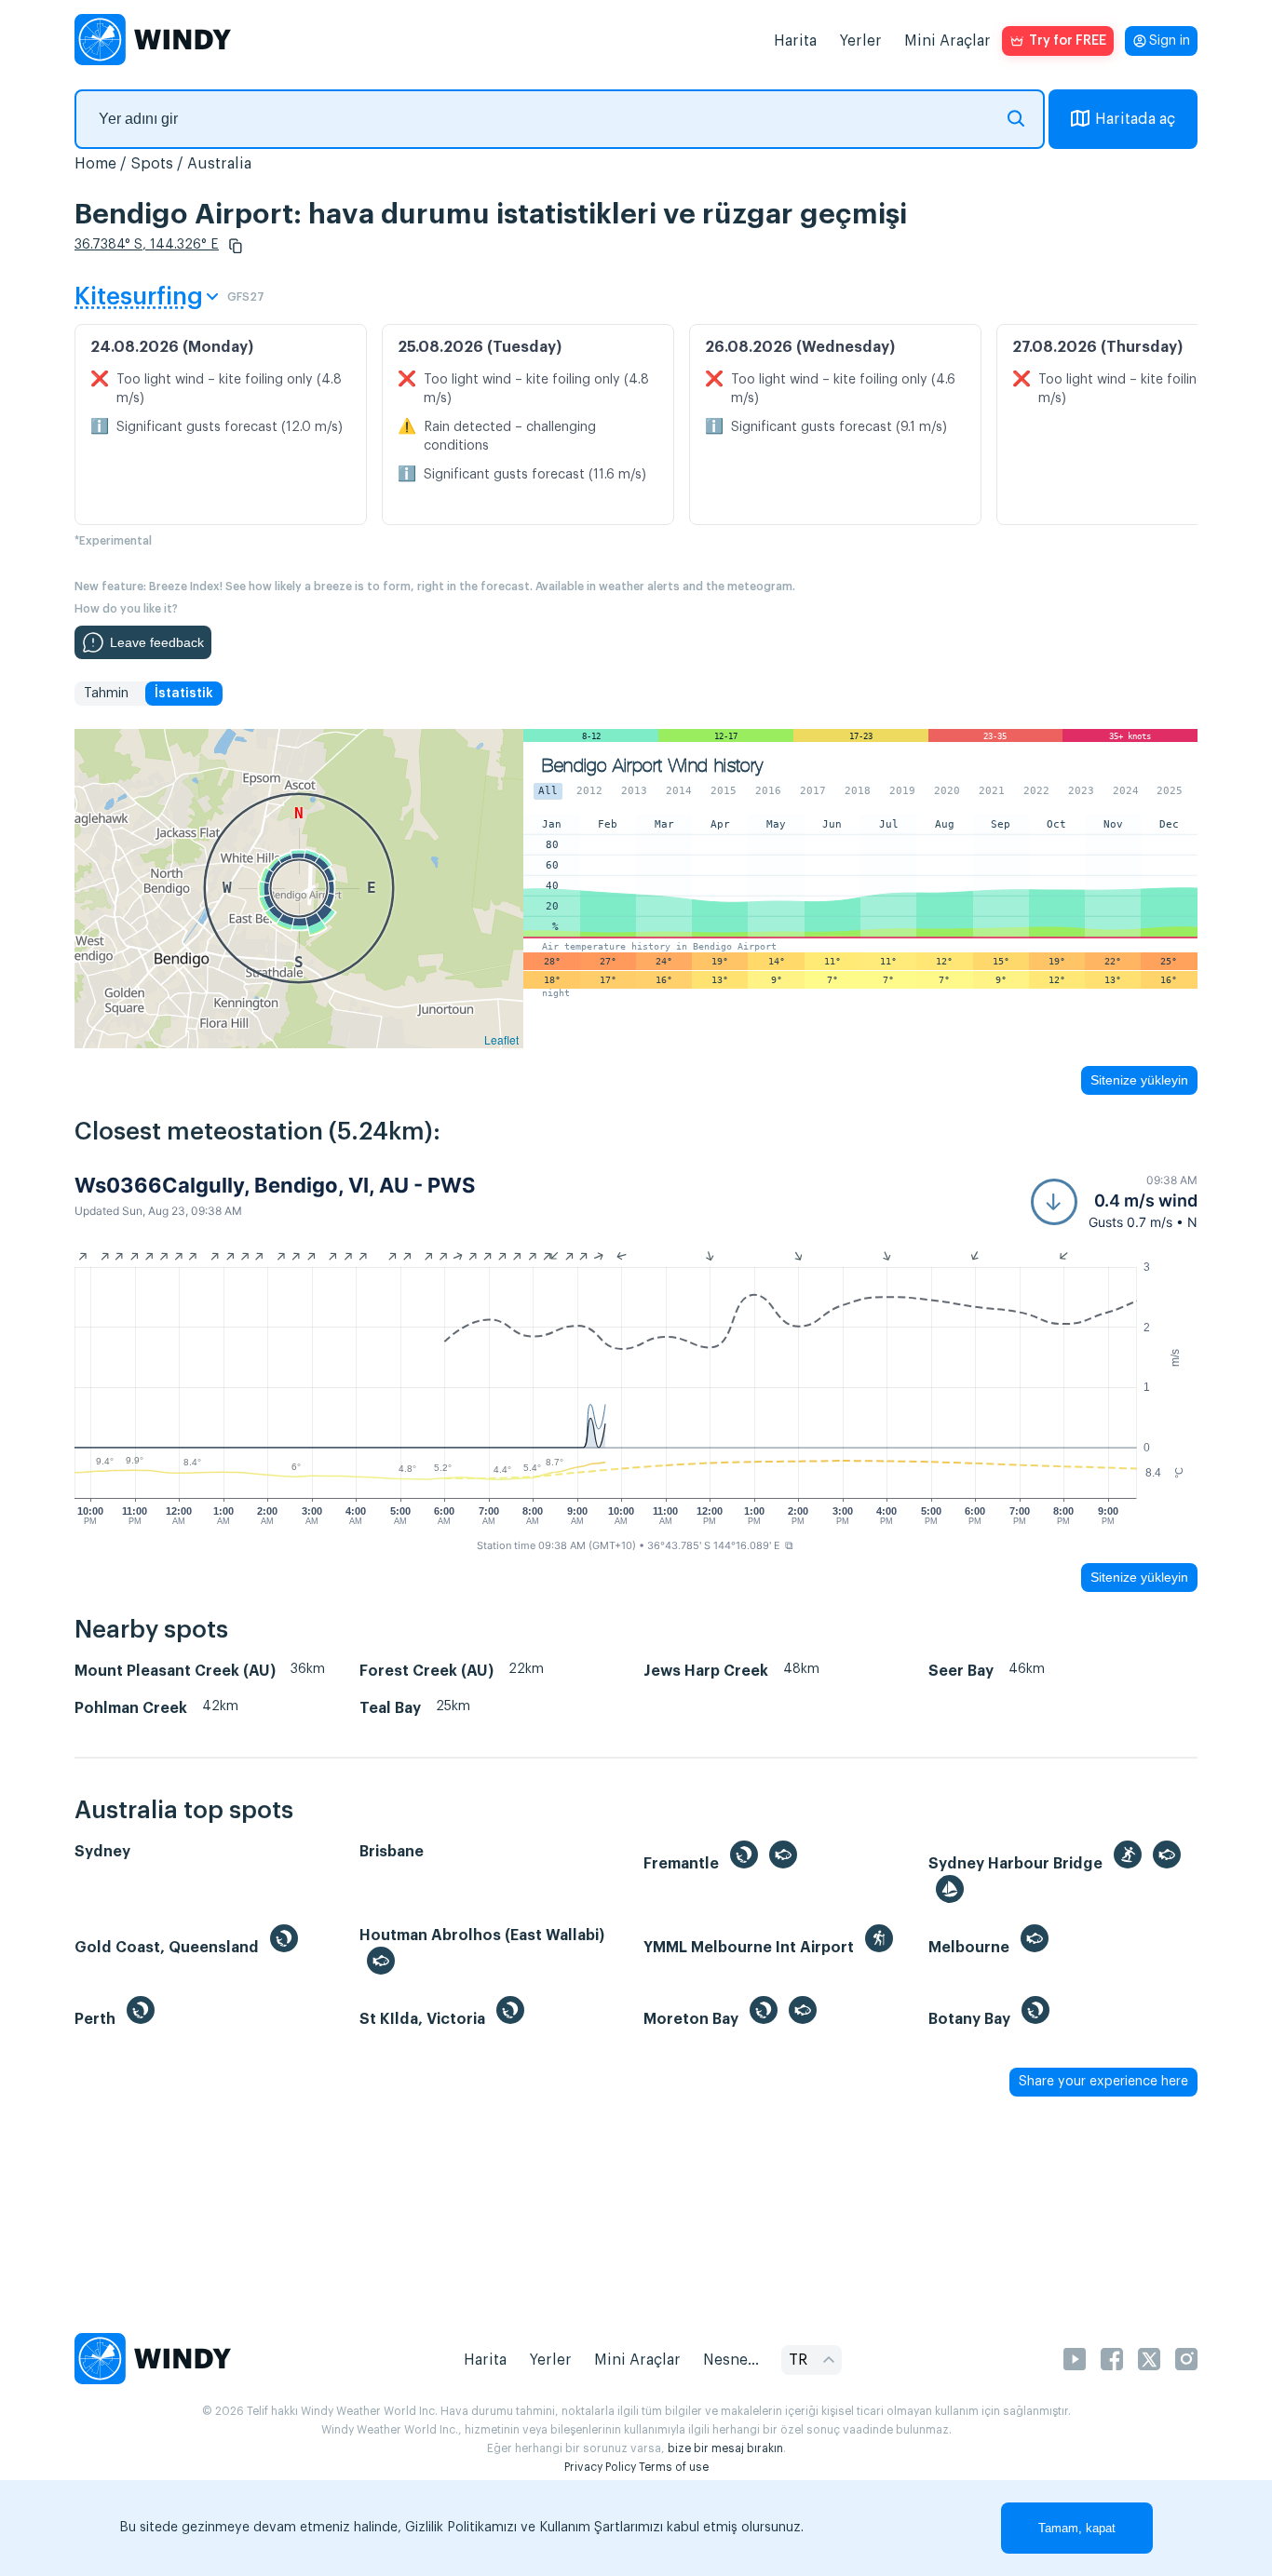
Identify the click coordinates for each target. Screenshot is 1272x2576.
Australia (219, 164)
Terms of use (674, 2467)
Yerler (860, 41)
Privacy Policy (600, 2467)
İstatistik (184, 694)
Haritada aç (1135, 119)
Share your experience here (1103, 2082)
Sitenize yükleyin (1139, 1080)
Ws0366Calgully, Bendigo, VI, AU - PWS (275, 1185)
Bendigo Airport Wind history (652, 766)
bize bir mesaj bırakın (725, 2448)
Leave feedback (157, 642)
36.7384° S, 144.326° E (147, 245)
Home (95, 164)
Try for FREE (1068, 41)
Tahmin (106, 694)
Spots (152, 164)
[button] (236, 246)
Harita (795, 41)
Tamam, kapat (1077, 2528)
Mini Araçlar (947, 41)
